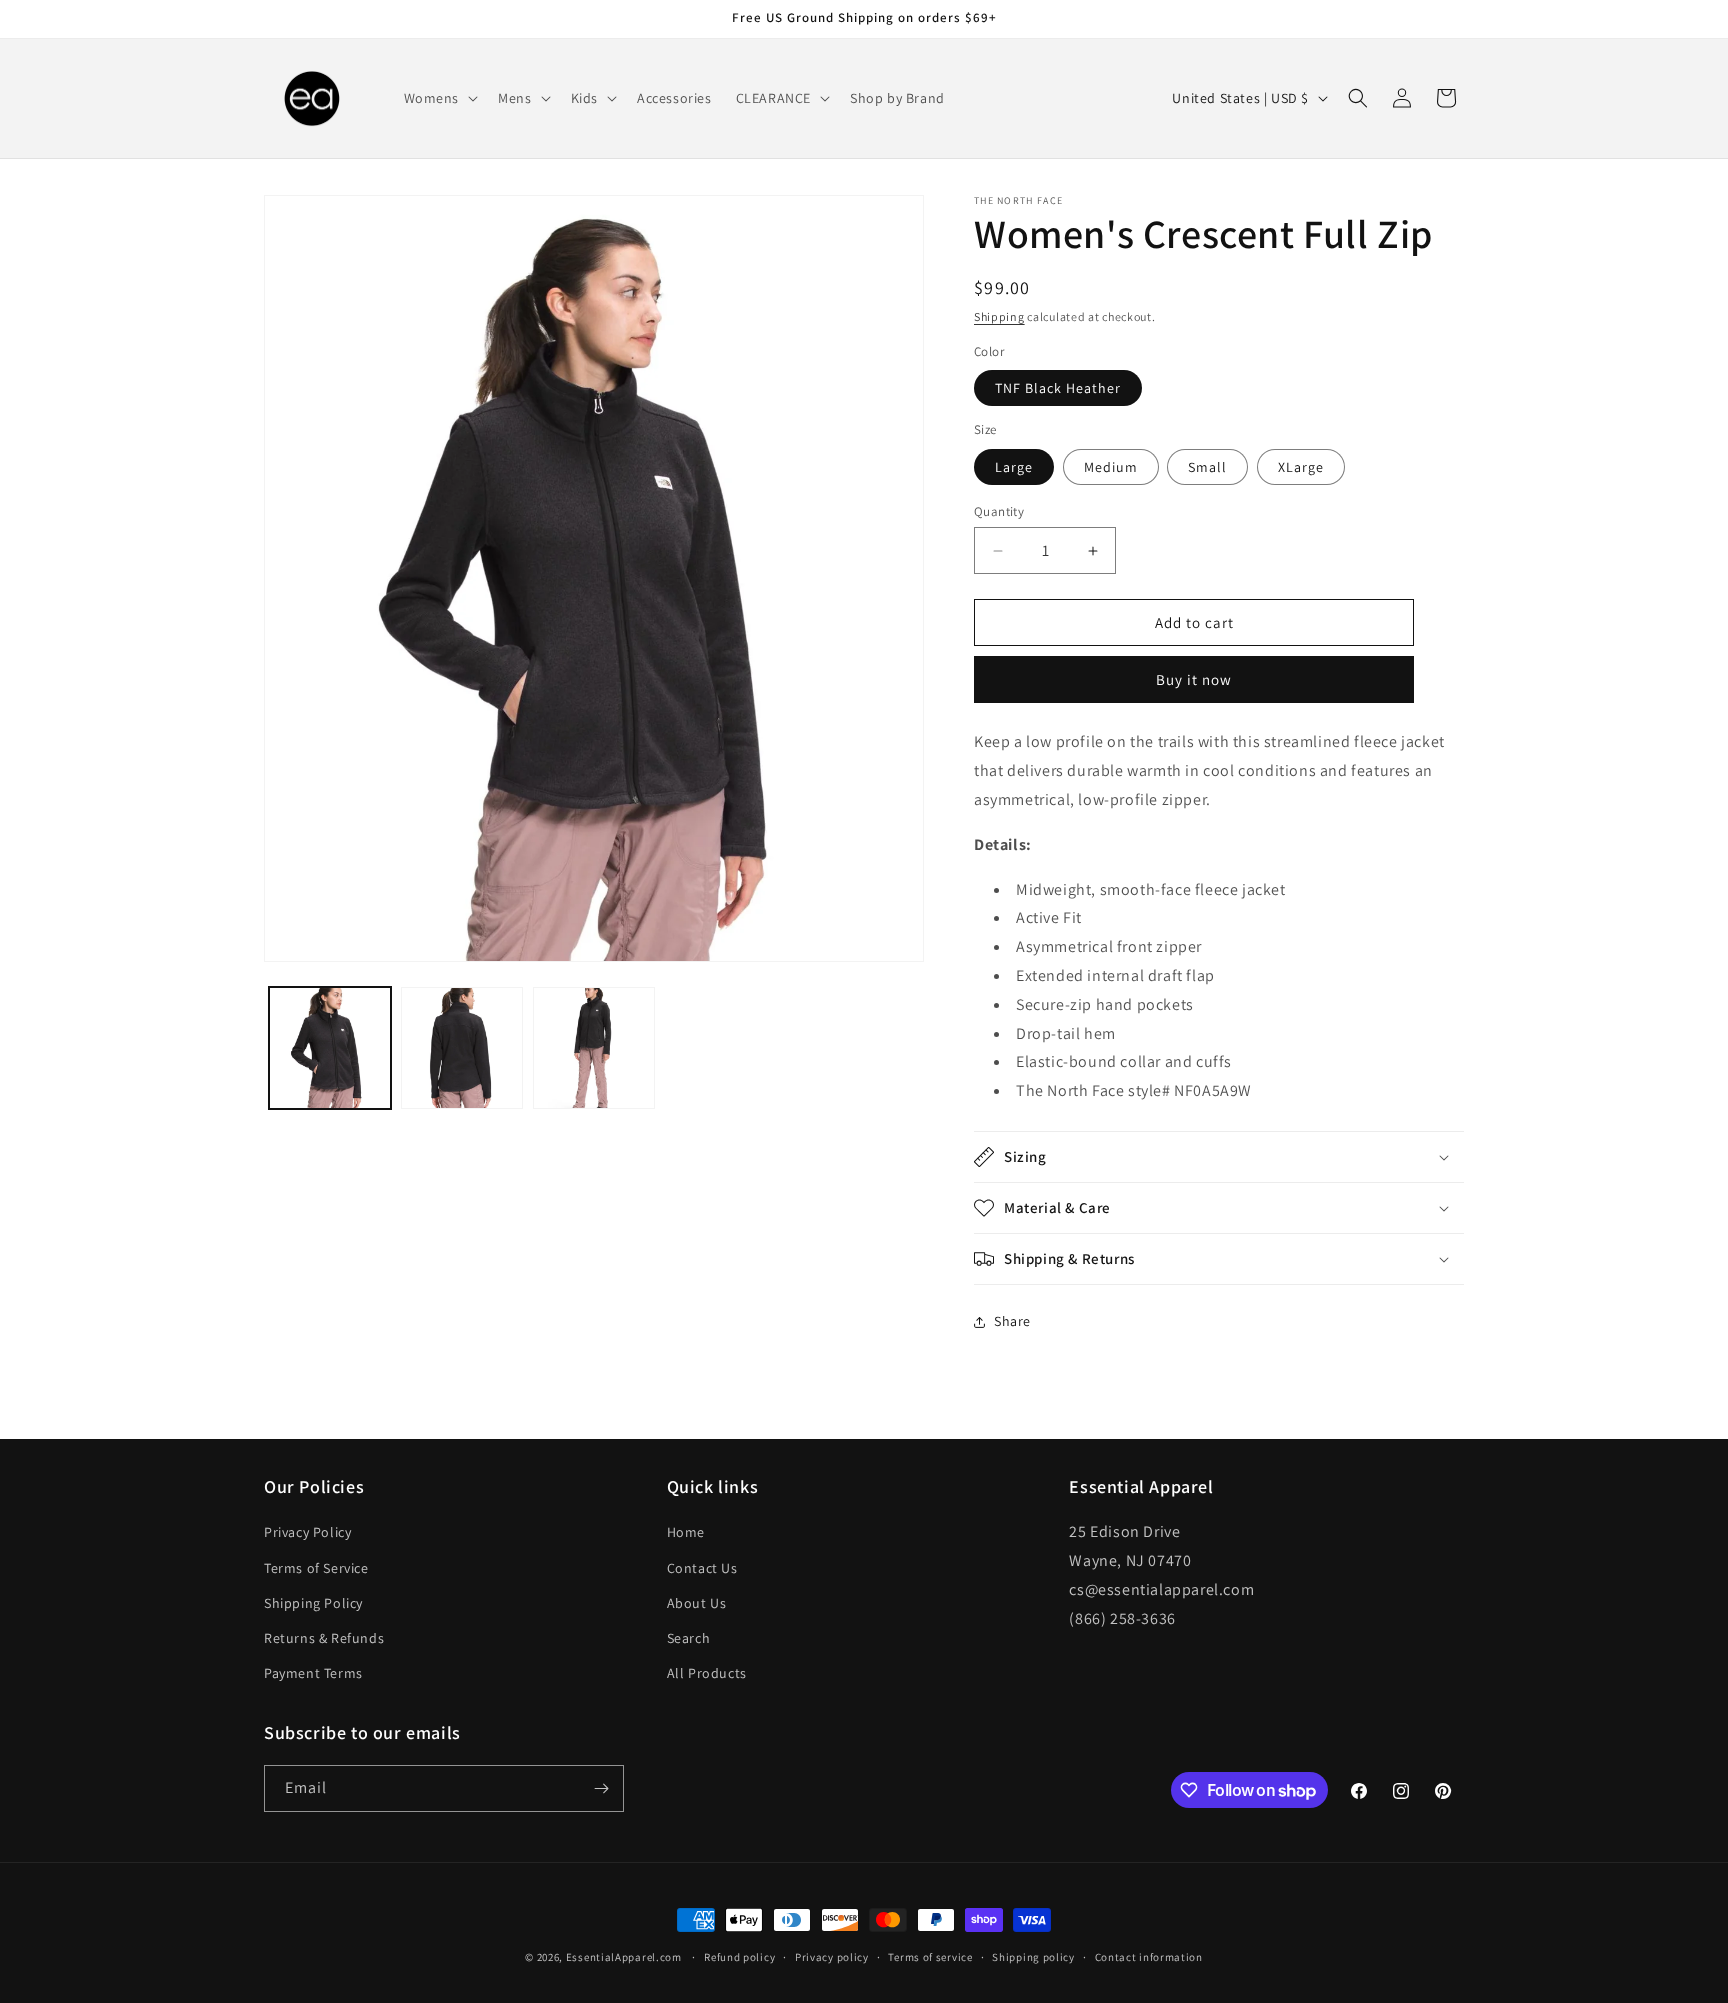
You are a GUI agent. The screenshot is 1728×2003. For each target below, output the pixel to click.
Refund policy (739, 1957)
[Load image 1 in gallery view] (330, 1048)
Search (689, 1638)
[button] (439, 98)
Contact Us (702, 1568)
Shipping (999, 316)
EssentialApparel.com (624, 1957)
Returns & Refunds (324, 1638)
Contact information (1149, 1957)
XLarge (1301, 467)
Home (686, 1532)
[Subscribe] (601, 1788)
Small (1207, 467)
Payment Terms (313, 1673)
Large (1014, 467)
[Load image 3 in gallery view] (594, 1048)
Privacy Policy (307, 1532)
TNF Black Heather (1058, 388)
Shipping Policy (313, 1603)
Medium (1111, 467)
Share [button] (1012, 1321)
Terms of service (930, 1957)
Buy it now (1194, 679)
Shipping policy (1033, 1957)
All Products (707, 1673)
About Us (697, 1603)
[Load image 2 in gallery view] (462, 1048)
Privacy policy (832, 1957)
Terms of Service (316, 1568)
